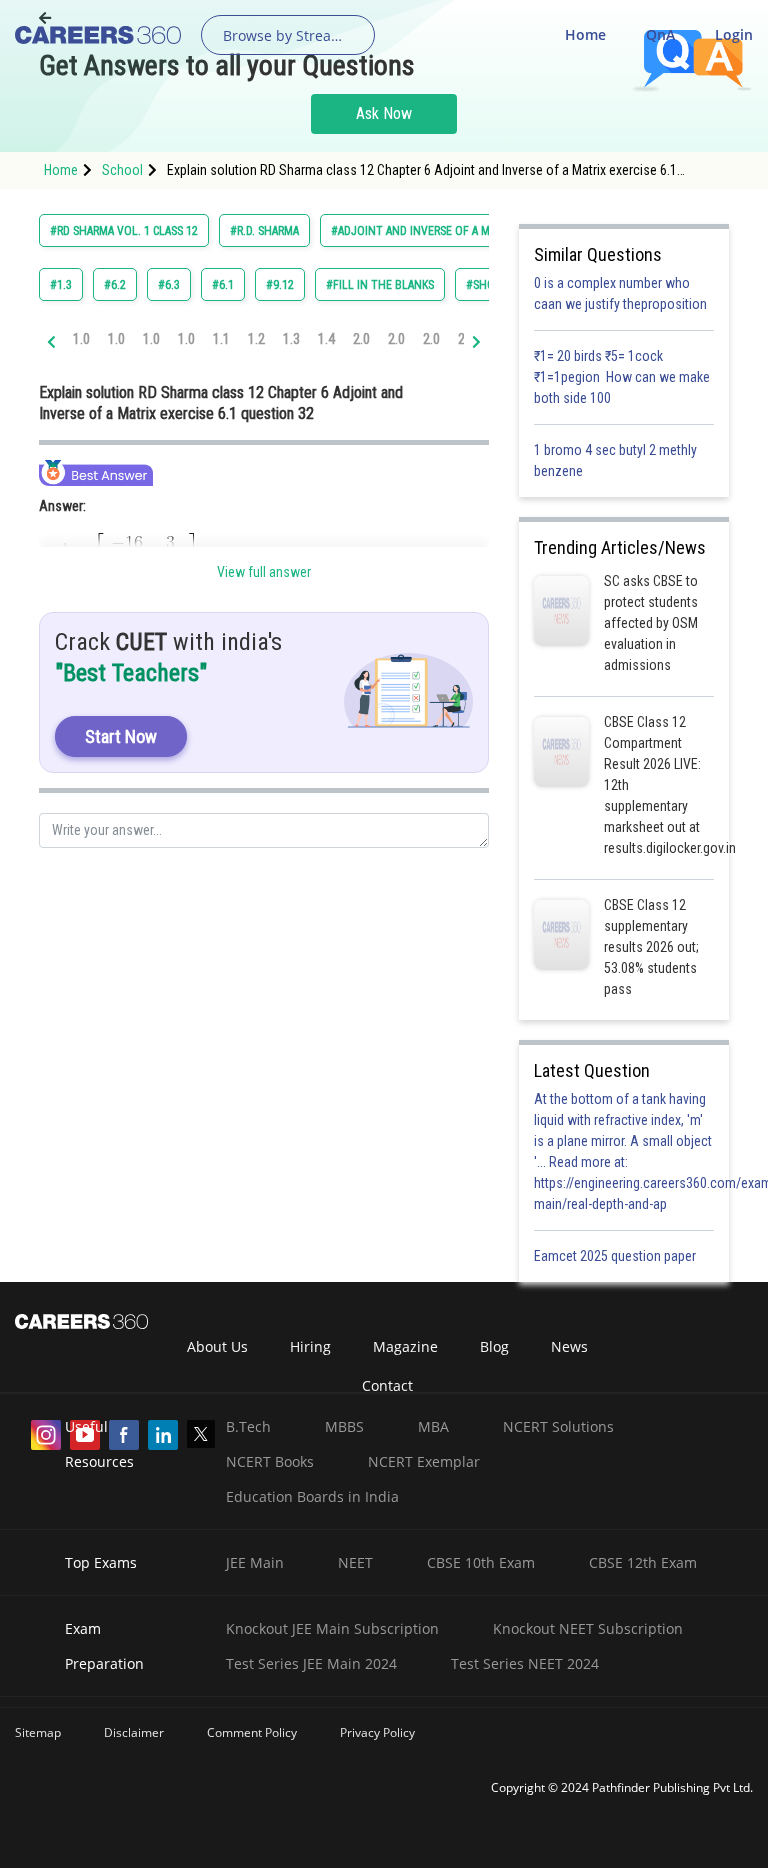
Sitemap (38, 1732)
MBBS (344, 1426)
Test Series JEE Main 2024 (311, 1663)
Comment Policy (252, 1732)
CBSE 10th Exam (481, 1562)
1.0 (81, 339)
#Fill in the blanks (380, 285)
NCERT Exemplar (424, 1461)
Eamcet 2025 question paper (616, 1256)
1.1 (221, 339)
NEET (355, 1562)
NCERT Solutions (558, 1426)
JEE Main (255, 1562)
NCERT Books (270, 1461)
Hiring (310, 1346)
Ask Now (384, 113)
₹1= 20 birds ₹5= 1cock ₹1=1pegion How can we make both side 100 (622, 377)
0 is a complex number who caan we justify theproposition (620, 293)
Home (585, 34)
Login (734, 34)
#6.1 (223, 285)
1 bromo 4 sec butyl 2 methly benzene (615, 460)
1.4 (326, 339)
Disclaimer (134, 1732)
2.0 (361, 339)
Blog (494, 1346)
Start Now (121, 736)
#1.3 (61, 285)
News (569, 1346)
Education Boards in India (312, 1496)
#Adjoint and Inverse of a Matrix (424, 231)
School (122, 170)
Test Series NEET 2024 (525, 1663)
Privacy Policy (377, 1732)
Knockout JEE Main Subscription (332, 1628)
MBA (433, 1426)
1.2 (256, 339)
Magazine (405, 1346)
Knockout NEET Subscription (588, 1628)
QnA (660, 34)
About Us (217, 1346)
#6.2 (115, 285)
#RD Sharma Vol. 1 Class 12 (124, 231)
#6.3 (169, 285)
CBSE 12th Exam (643, 1562)
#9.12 (280, 285)
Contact (387, 1385)
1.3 (291, 339)
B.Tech (248, 1426)
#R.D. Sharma (264, 231)
